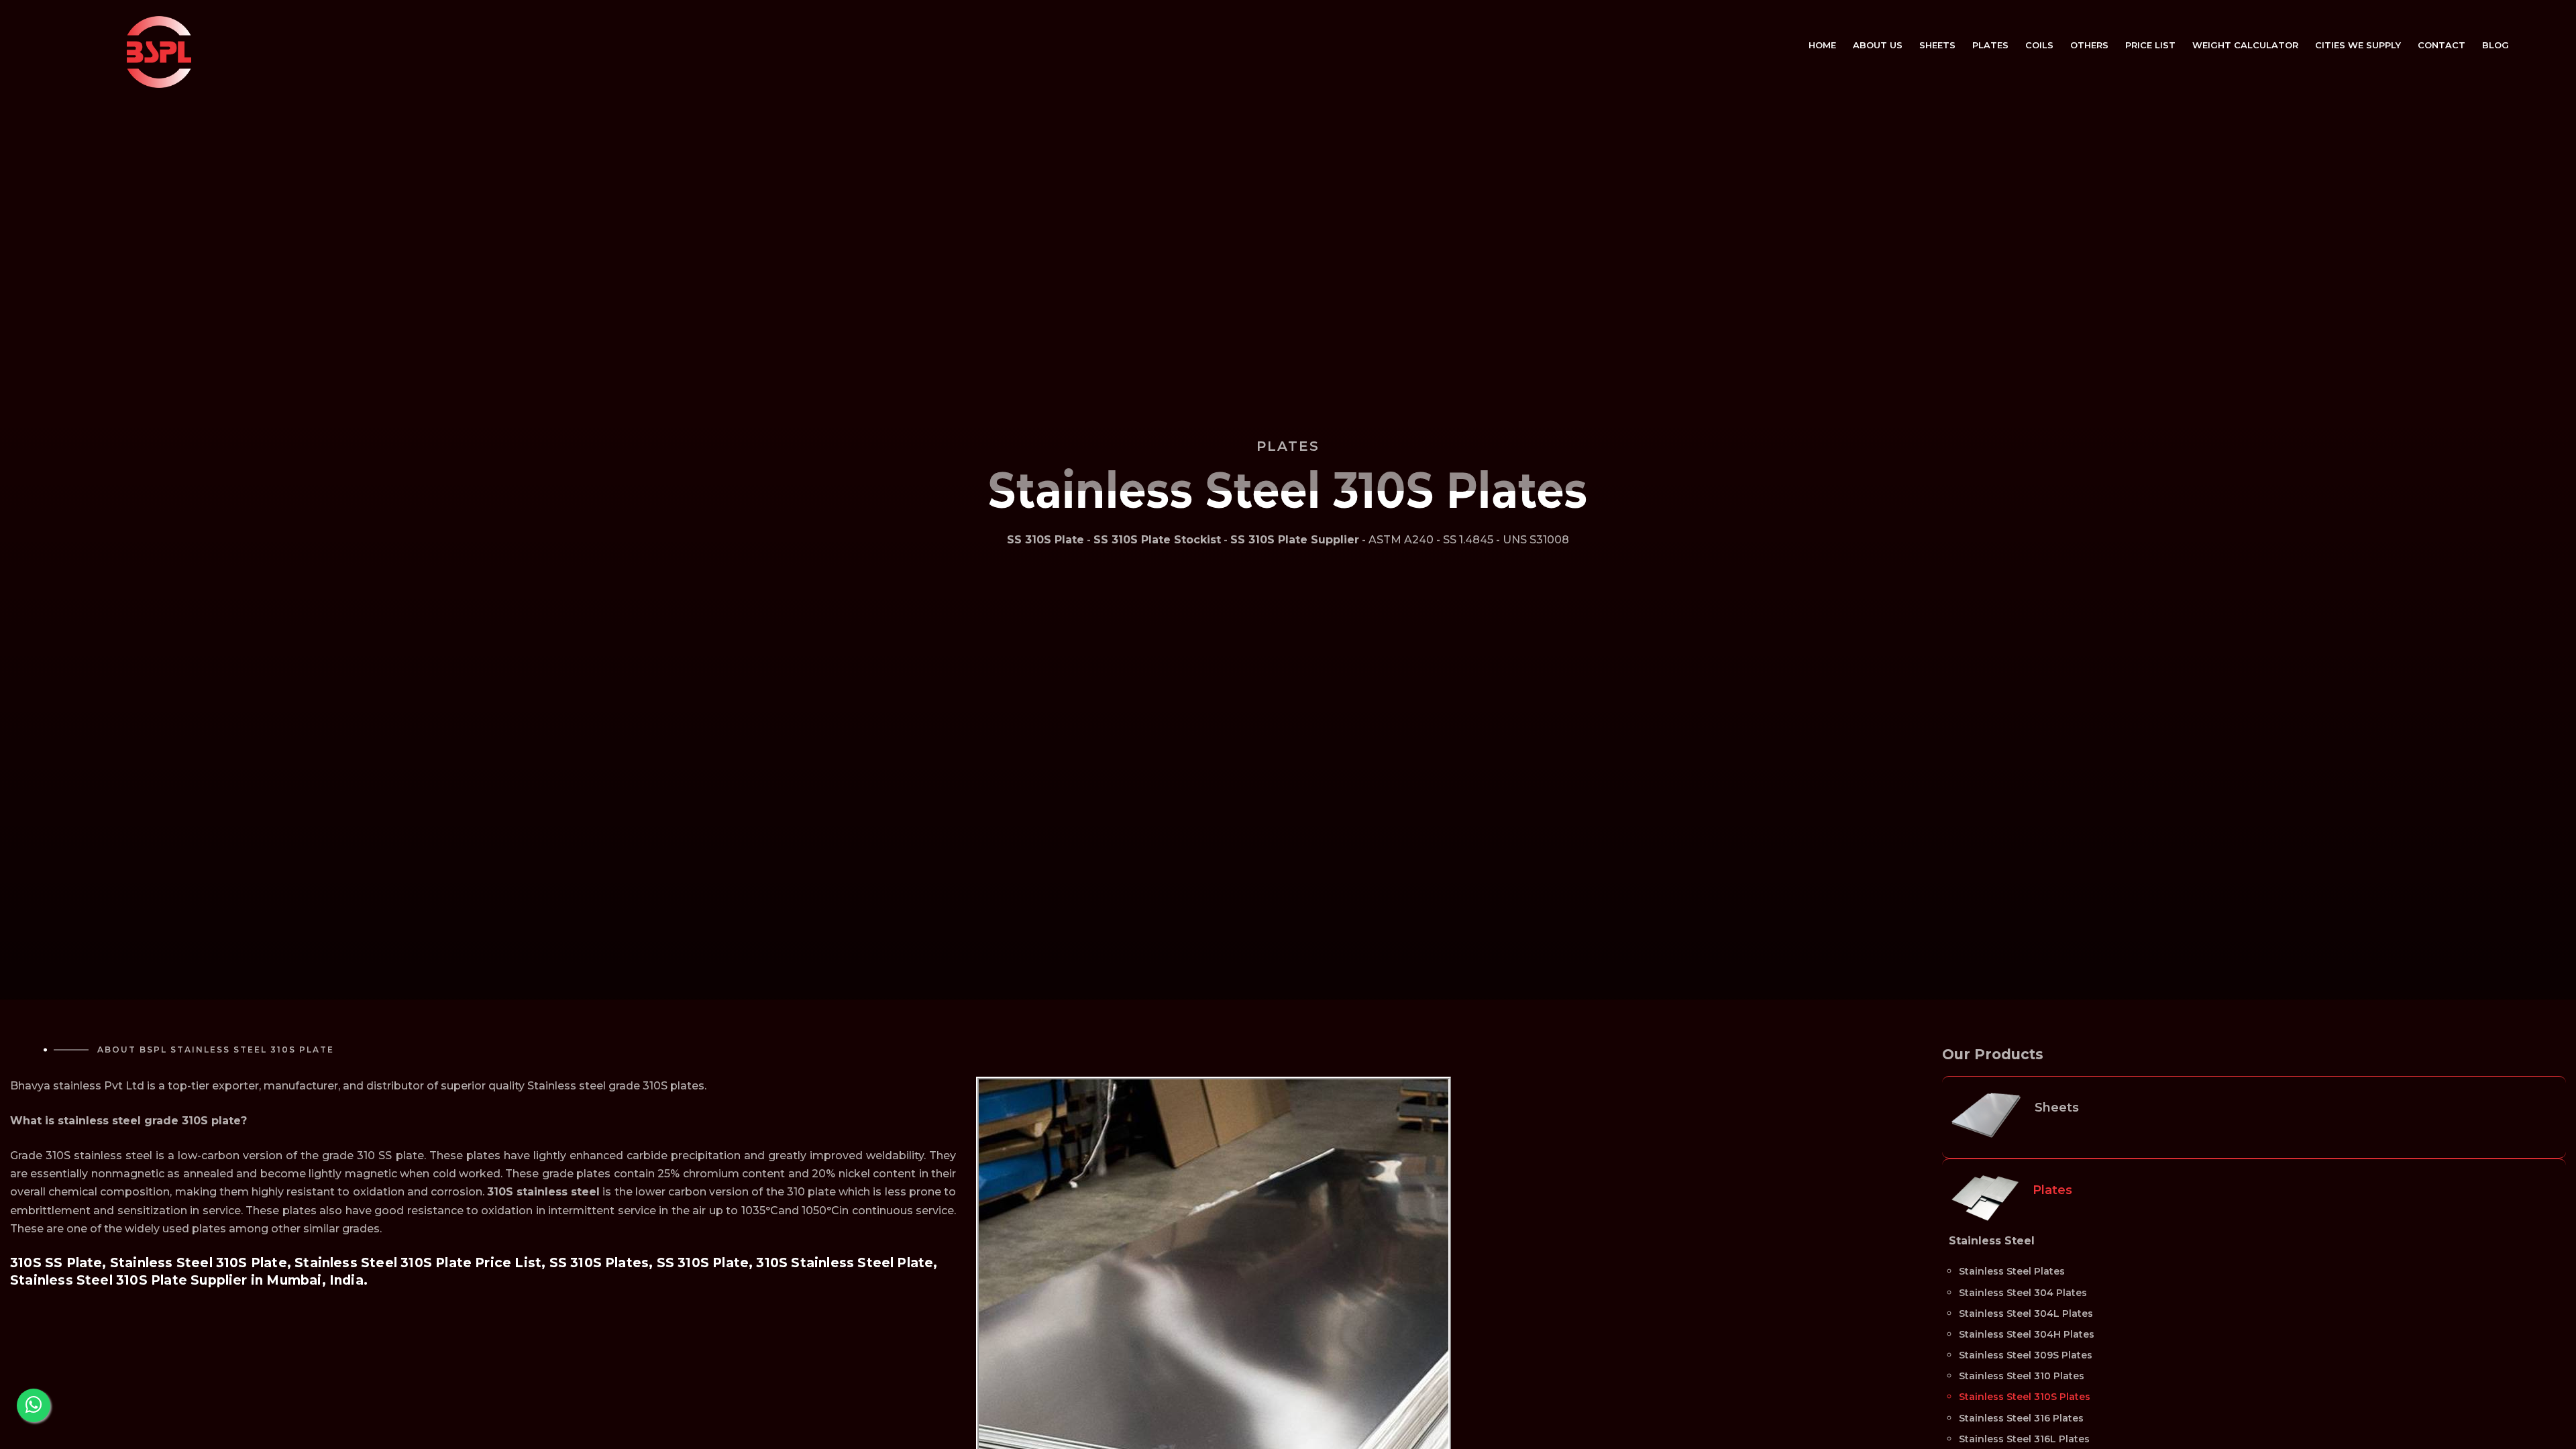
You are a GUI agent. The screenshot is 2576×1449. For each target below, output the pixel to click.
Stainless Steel (1992, 1241)
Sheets (1937, 45)
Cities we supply (2358, 45)
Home (1822, 45)
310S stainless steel (543, 1192)
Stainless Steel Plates (2012, 1271)
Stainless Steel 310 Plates (2022, 1376)
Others (2089, 45)
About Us (1878, 45)
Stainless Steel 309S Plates (2026, 1355)
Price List (2150, 45)
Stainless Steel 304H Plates (2027, 1334)
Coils (2039, 45)
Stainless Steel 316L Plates (2024, 1439)
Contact (2441, 45)
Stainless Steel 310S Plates (2025, 1397)
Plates (1990, 45)
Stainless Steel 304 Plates (2023, 1293)
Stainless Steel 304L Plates (2026, 1313)
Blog (2495, 45)
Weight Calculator (2245, 45)
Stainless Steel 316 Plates (2021, 1418)
